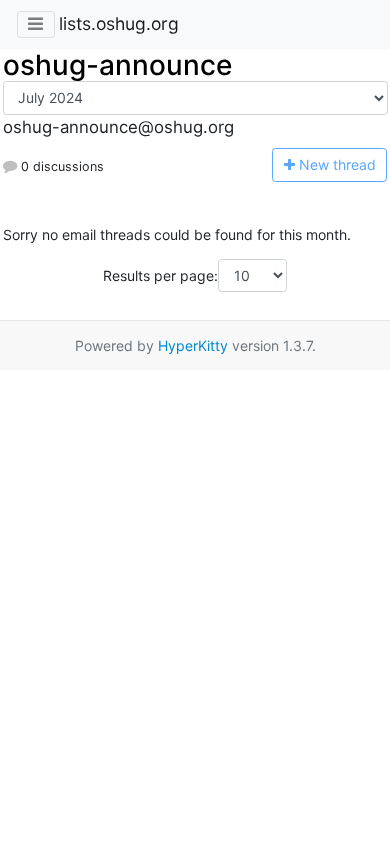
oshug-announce (117, 65)
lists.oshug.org (119, 23)
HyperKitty (193, 345)
